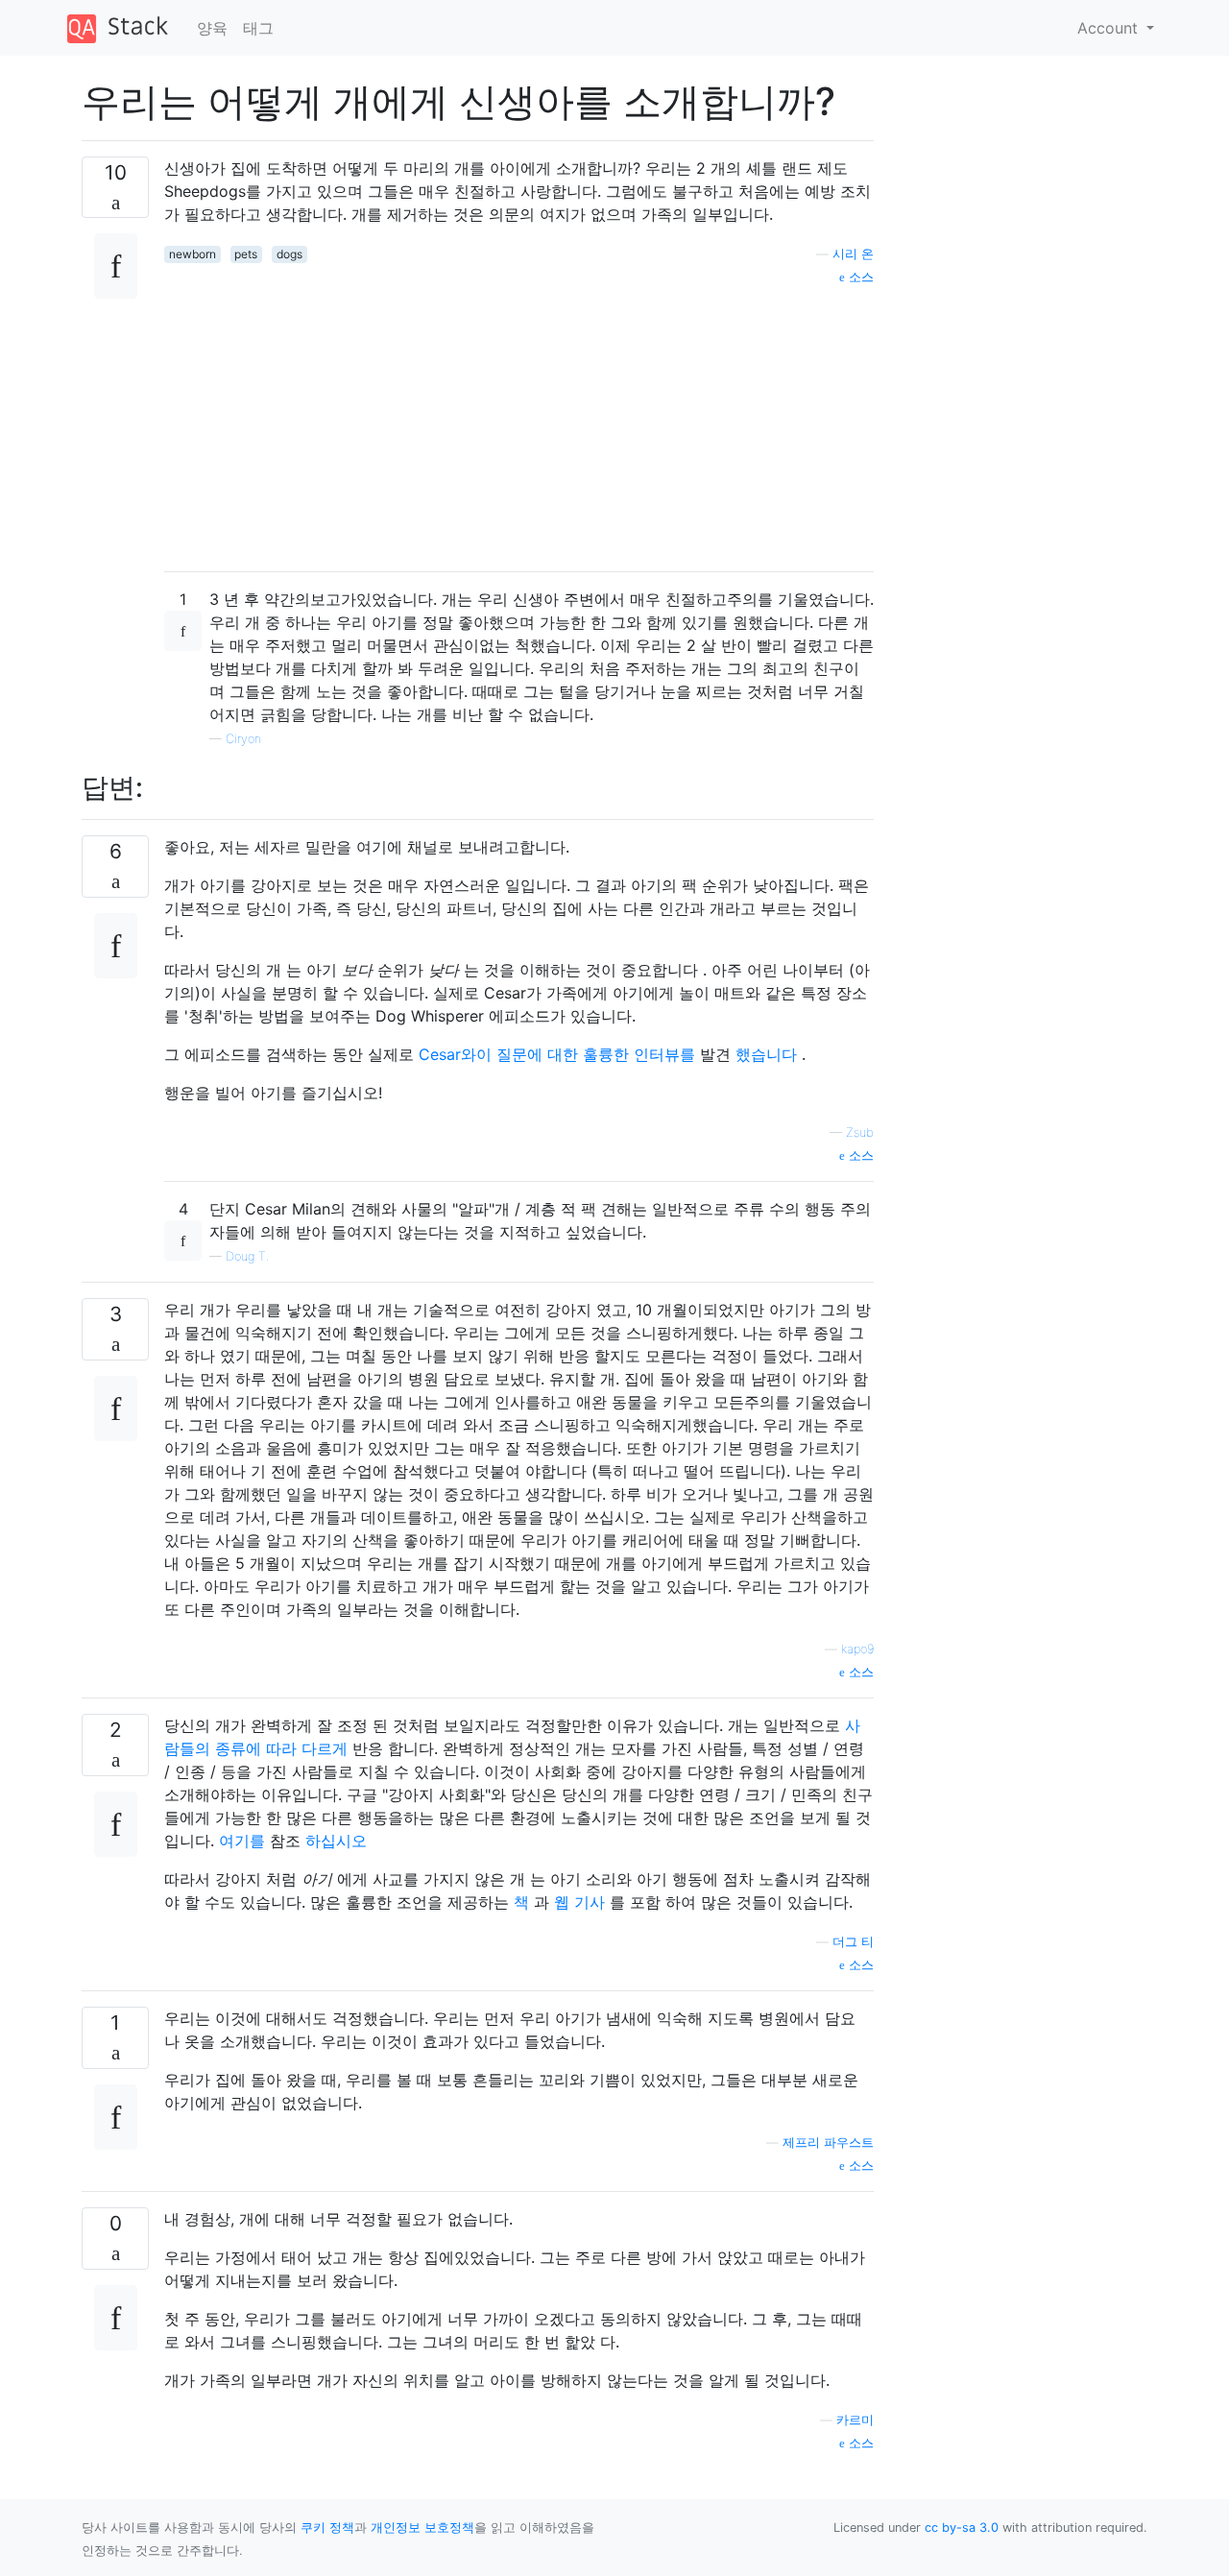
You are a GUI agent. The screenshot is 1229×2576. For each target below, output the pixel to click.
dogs (289, 254)
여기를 (242, 1841)
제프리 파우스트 (828, 2143)
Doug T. (247, 1256)
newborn (193, 254)
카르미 (855, 2420)
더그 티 (853, 1942)
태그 (258, 28)
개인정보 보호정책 (422, 2528)
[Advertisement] (519, 421)
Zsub (860, 1132)
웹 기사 (579, 1902)
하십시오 (336, 1841)
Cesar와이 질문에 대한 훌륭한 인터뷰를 (557, 1054)
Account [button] (1110, 28)
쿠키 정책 (327, 2528)
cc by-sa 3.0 (962, 2528)
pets (246, 254)
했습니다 (766, 1054)
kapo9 (857, 1649)
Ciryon (243, 739)
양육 (212, 28)
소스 (859, 277)
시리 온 (853, 254)
